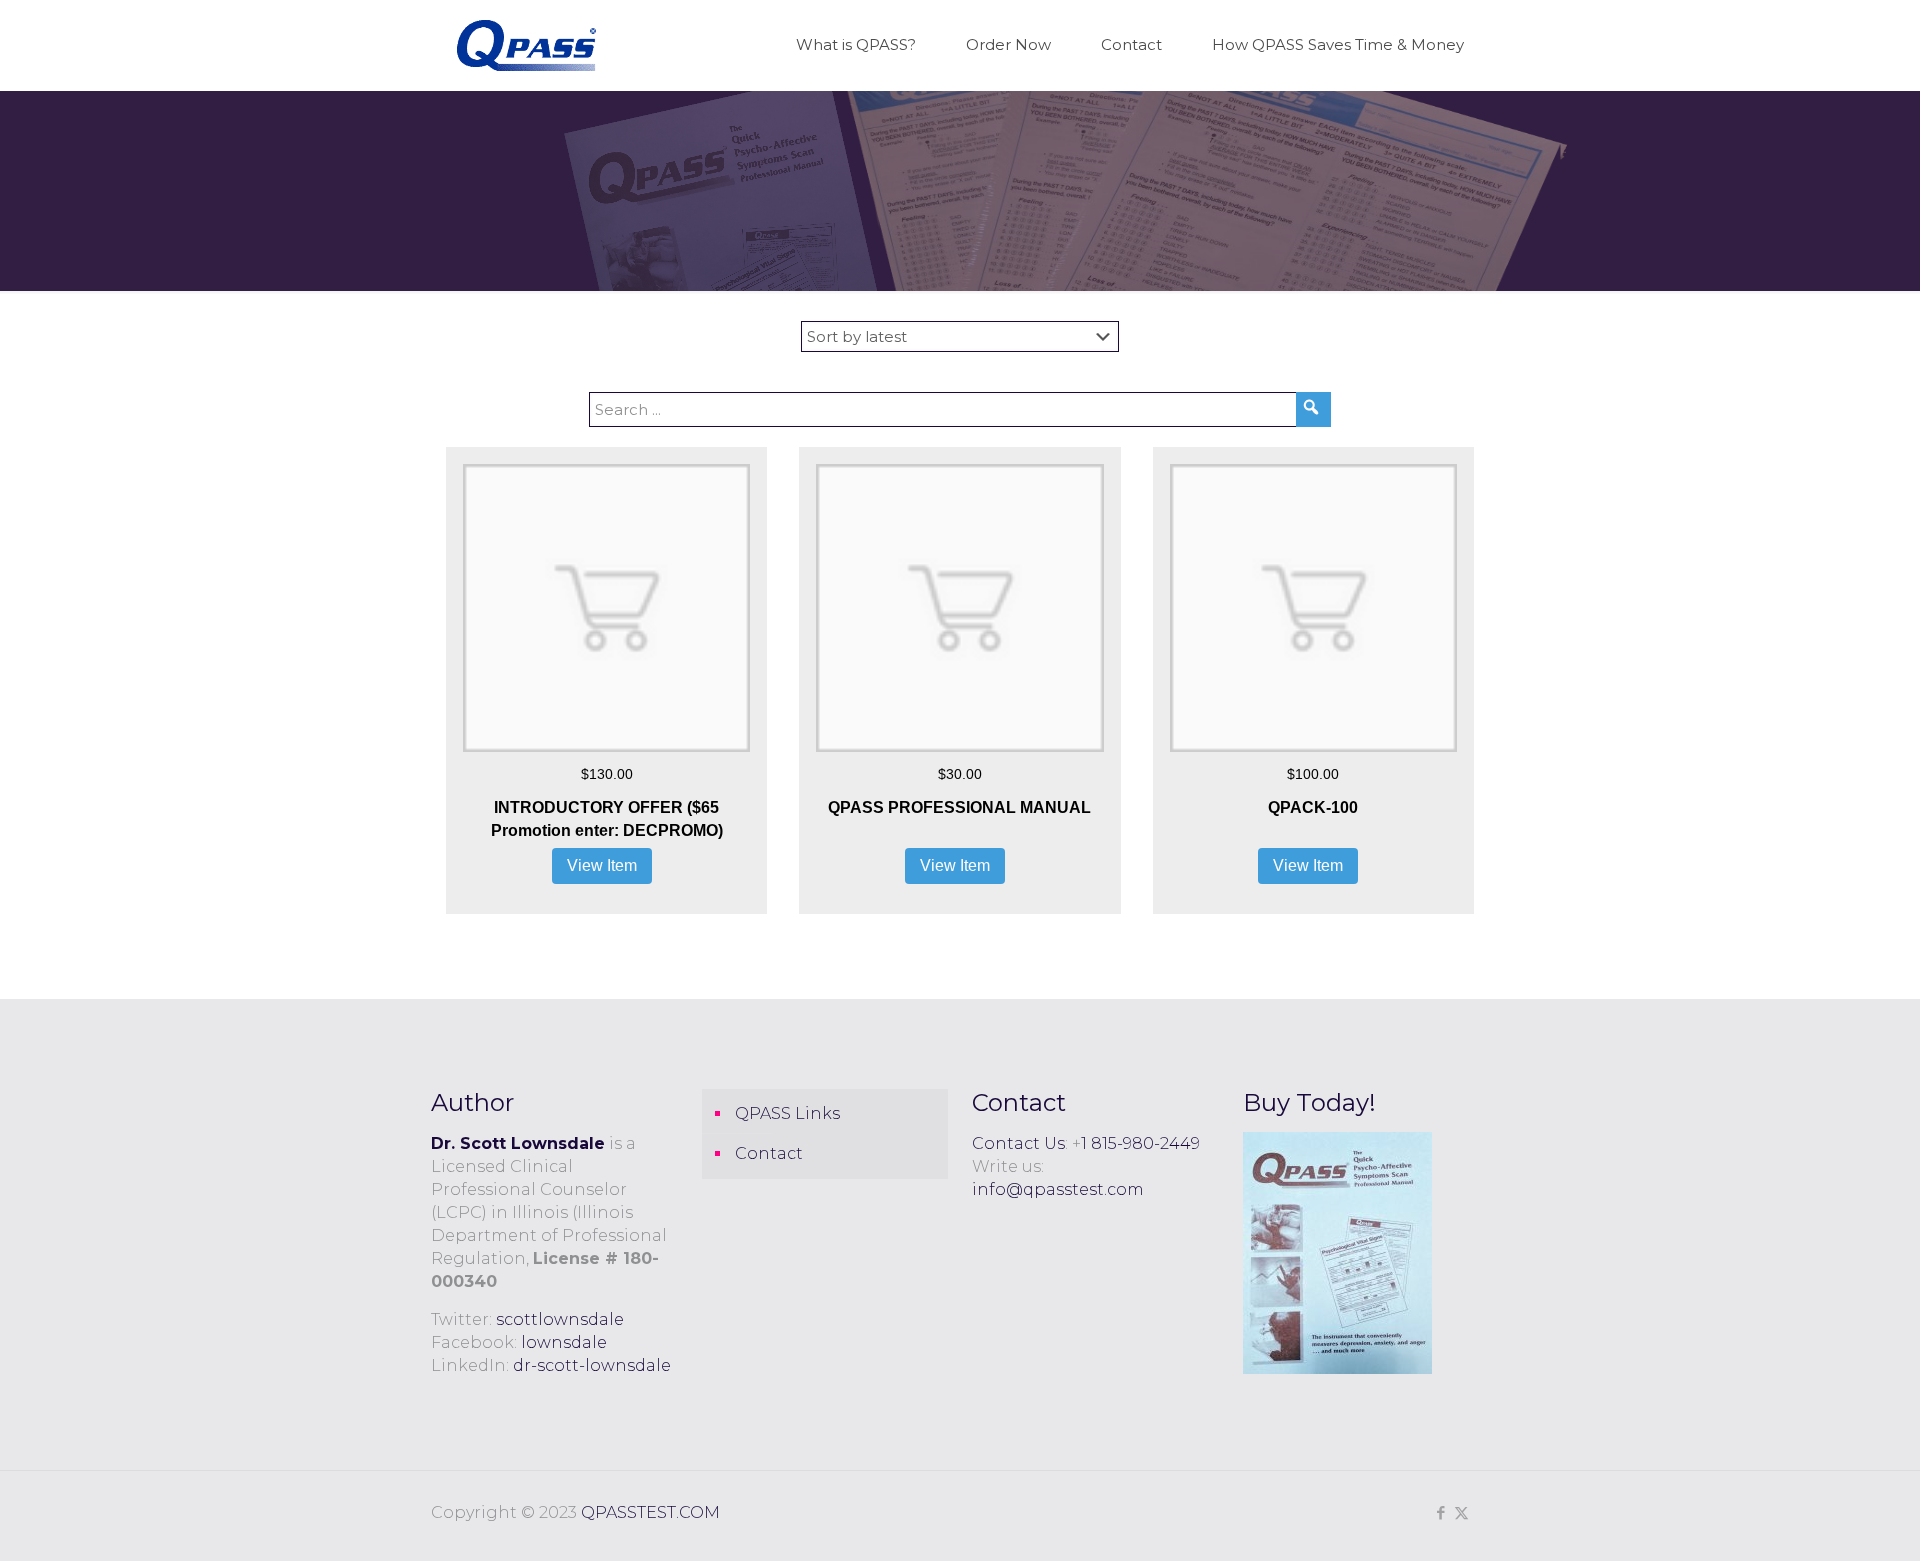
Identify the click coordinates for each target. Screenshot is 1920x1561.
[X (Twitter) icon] (1461, 1512)
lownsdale (564, 1342)
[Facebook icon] (1440, 1512)
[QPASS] (526, 45)
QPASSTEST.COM (650, 1512)
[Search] (1313, 409)
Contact (769, 1153)
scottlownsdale (560, 1319)
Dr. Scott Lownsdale (518, 1143)
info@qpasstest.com (1058, 1189)
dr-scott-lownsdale (592, 1365)
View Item (602, 865)
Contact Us (1018, 1143)
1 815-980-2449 (1140, 1143)
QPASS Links (787, 1113)
